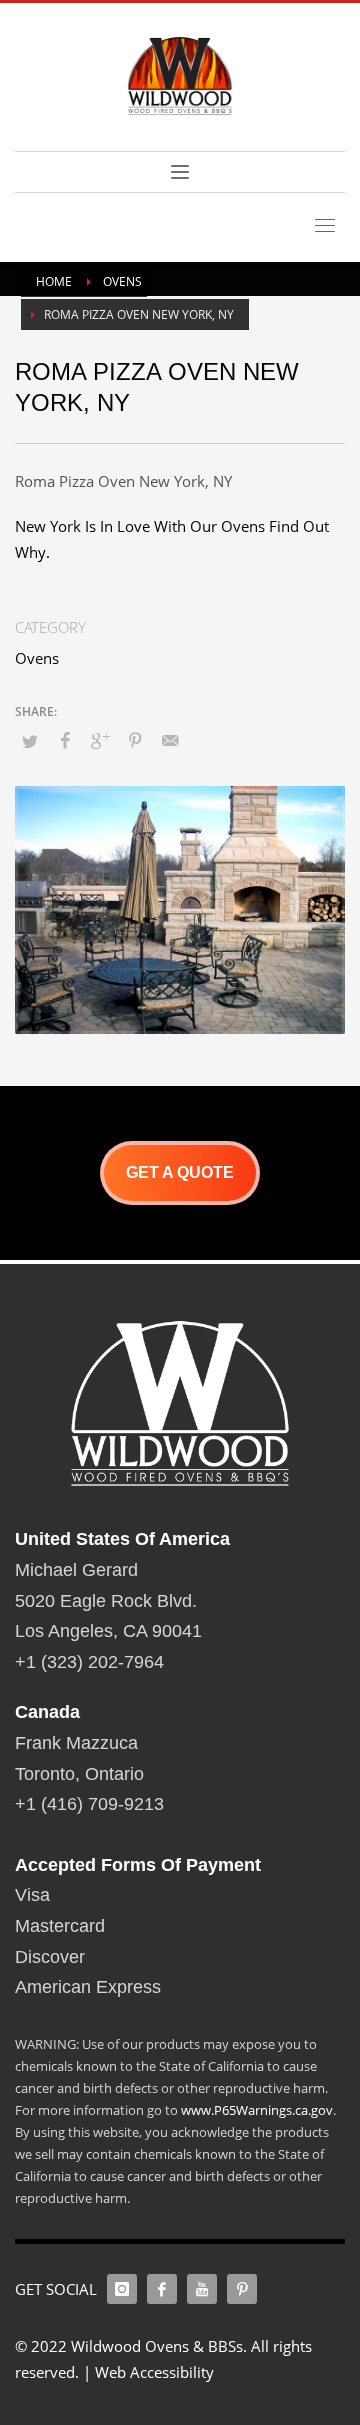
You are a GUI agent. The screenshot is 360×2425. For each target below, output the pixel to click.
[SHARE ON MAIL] (170, 740)
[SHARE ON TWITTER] (30, 741)
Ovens (37, 658)
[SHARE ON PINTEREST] (135, 740)
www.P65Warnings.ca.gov (257, 2110)
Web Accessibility (154, 2372)
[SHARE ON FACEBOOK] (65, 740)
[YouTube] (202, 2289)
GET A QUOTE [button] (180, 1172)
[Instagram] (122, 2289)
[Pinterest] (242, 2289)
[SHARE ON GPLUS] (100, 740)
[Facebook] (162, 2289)
